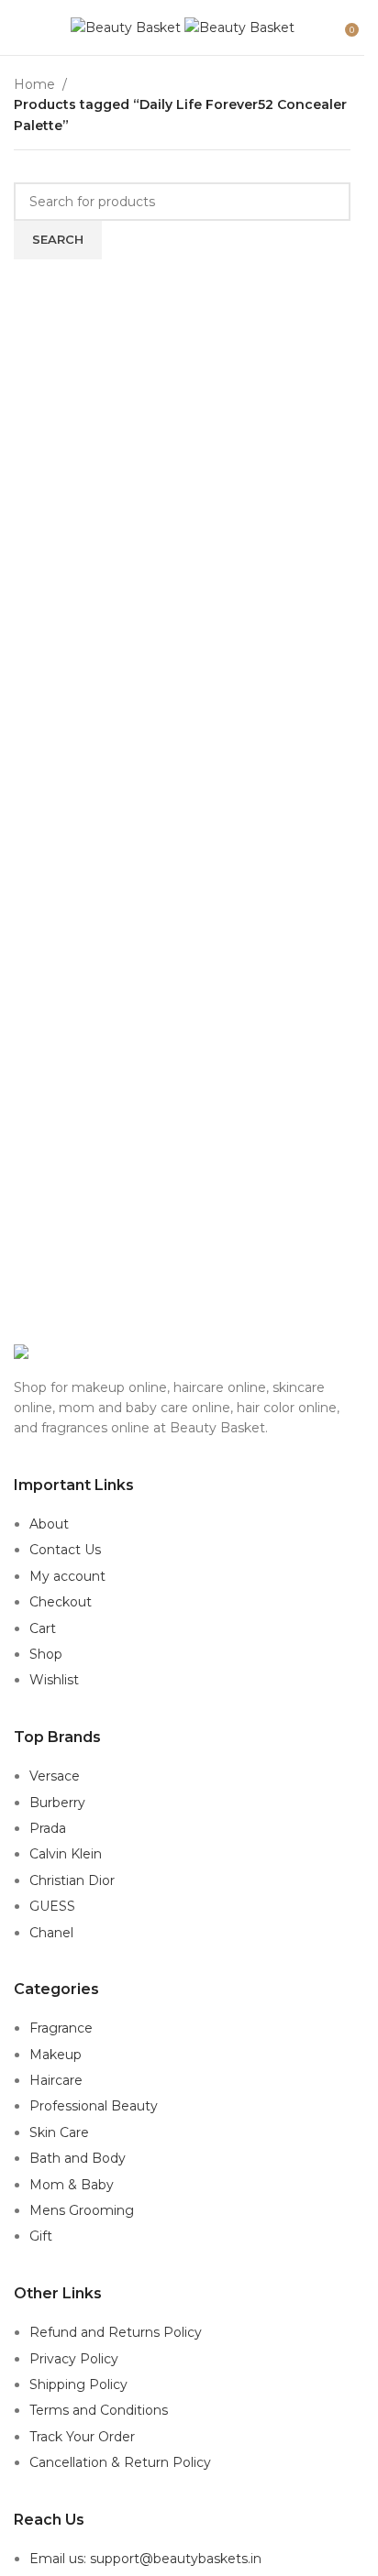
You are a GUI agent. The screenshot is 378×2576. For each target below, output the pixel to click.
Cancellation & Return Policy (120, 2462)
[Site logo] (128, 27)
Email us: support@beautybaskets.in (145, 2559)
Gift (41, 2236)
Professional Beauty (94, 2106)
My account (67, 1576)
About (49, 1524)
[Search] (332, 27)
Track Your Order (82, 2437)
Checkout (61, 1602)
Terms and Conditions (99, 2410)
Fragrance (61, 2028)
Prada (48, 1828)
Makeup (56, 2055)
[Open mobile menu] (21, 27)
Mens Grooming (82, 2210)
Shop (46, 1654)
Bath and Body (78, 2158)
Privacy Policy (74, 2359)
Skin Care (59, 2132)
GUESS (52, 1906)
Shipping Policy (78, 2384)
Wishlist (54, 1680)
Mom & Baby (72, 2185)
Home (34, 84)
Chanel (51, 1933)
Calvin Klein (66, 1854)
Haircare (56, 2080)
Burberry (57, 1803)
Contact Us (65, 1550)
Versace (55, 1776)
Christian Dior (72, 1880)
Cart (43, 1628)
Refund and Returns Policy (116, 2332)
